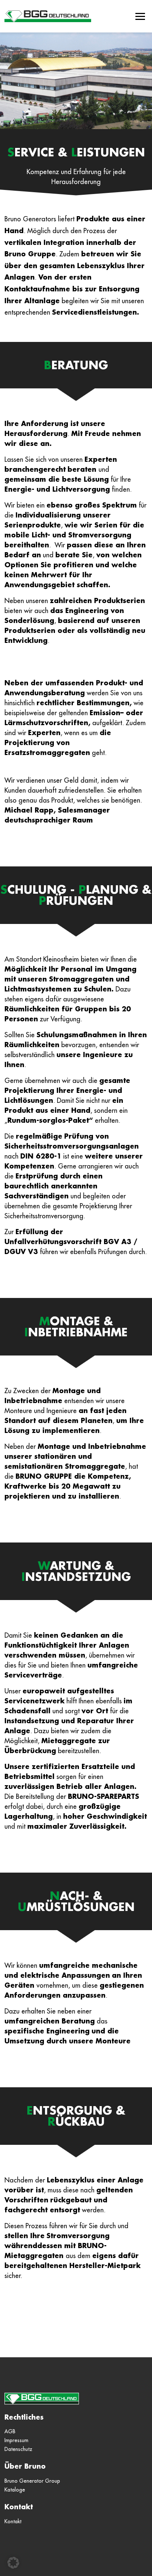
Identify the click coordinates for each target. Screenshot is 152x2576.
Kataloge (15, 2490)
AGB (10, 2431)
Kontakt (19, 2507)
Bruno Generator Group (32, 2481)
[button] (13, 2563)
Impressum (16, 2440)
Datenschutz (18, 2449)
